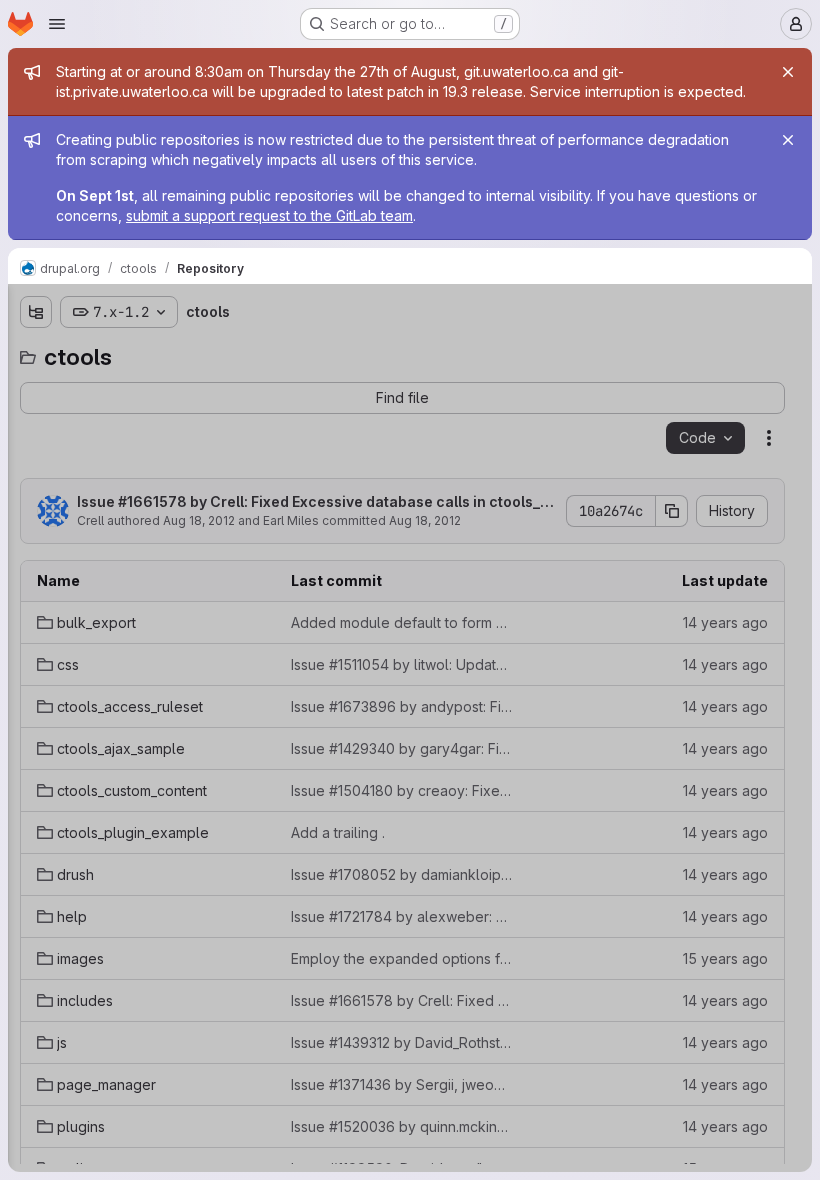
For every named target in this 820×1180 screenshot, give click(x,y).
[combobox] (164, 351)
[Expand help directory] (36, 611)
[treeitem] (166, 387)
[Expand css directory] (36, 419)
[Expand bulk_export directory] (36, 387)
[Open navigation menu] (57, 24)
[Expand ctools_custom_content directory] (36, 515)
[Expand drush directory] (36, 579)
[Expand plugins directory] (36, 771)
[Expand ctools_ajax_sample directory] (36, 483)
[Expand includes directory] (36, 675)
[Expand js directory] (36, 707)
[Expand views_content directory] (36, 867)
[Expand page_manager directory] (36, 739)
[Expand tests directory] (36, 835)
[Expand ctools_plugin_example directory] (36, 547)
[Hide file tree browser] (36, 312)
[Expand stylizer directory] (36, 803)
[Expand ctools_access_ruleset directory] (36, 451)
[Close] (788, 72)
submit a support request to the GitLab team (269, 215)
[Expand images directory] (36, 643)
